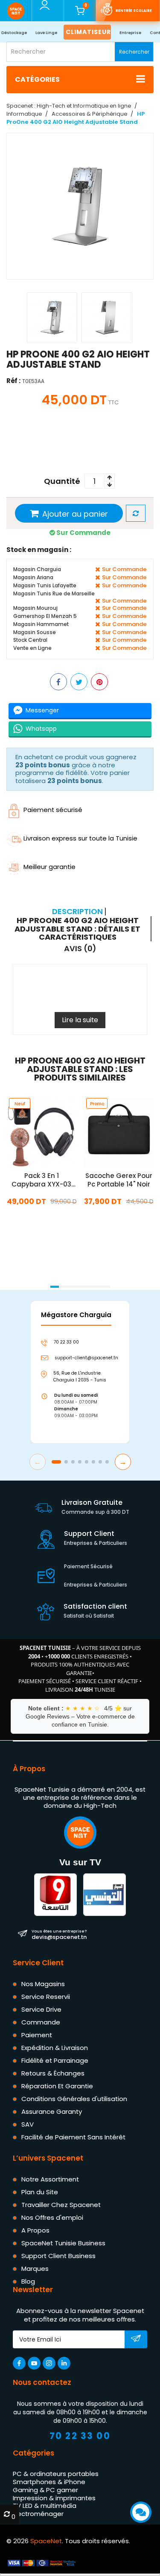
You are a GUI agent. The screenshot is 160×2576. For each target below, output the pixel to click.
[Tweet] (79, 681)
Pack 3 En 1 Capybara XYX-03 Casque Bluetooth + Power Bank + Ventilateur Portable (42, 1180)
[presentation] (9, 1275)
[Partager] (58, 681)
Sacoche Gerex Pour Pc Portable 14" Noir (118, 1180)
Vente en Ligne (32, 648)
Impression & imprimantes (54, 2497)
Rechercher (134, 52)
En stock (41, 1220)
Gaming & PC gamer (45, 2489)
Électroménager (38, 2514)
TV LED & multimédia (45, 2506)
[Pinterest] (99, 681)
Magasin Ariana (33, 577)
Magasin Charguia (37, 569)
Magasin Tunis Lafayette (45, 585)
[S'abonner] (136, 2340)
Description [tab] (77, 912)
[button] (55, 1287)
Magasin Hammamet (41, 624)
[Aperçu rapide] (32, 1144)
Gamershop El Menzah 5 (45, 616)
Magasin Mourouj (35, 608)
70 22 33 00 (80, 2436)
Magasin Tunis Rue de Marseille (54, 593)
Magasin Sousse (35, 632)
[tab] (79, 929)
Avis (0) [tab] (80, 949)
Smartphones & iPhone (49, 2482)
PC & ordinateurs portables (56, 2474)
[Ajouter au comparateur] (136, 513)
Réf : (13, 381)
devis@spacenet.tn (59, 1934)
